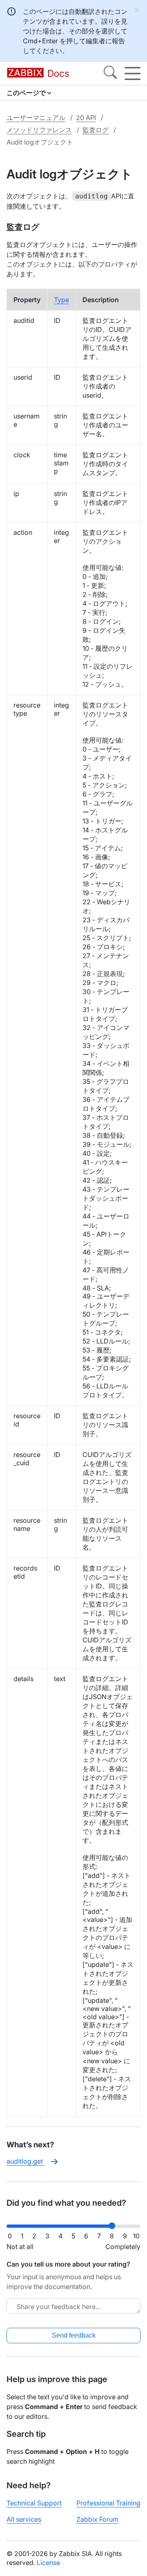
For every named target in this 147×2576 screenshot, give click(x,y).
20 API (86, 118)
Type (61, 300)
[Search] (110, 73)
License (48, 2563)
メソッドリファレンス (39, 130)
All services (24, 2519)
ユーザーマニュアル (36, 118)
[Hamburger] (133, 73)
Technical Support (34, 2503)
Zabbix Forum (97, 2519)
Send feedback (74, 2335)
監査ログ (96, 130)
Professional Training (108, 2503)
